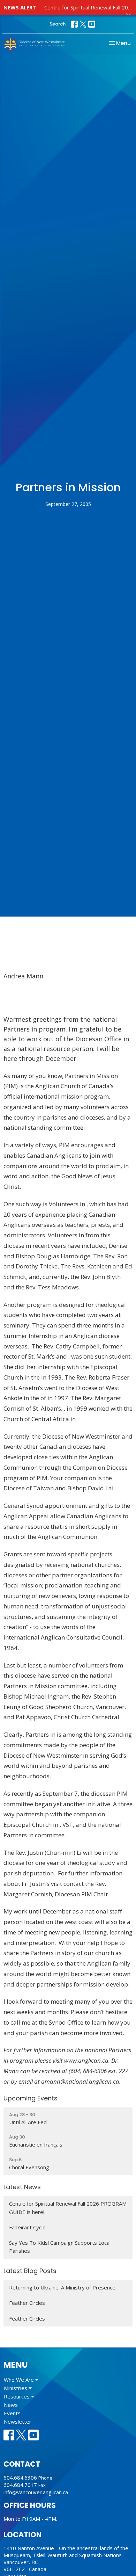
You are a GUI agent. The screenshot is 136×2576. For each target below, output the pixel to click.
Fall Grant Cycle (27, 2227)
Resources (17, 2396)
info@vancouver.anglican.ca (36, 2492)
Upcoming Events (31, 2098)
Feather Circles (27, 2303)
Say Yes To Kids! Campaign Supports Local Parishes (60, 2247)
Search (58, 24)
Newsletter (18, 2422)
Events (12, 2413)
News (11, 2405)
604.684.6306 (20, 2477)
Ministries (16, 2388)
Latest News (22, 2187)
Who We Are (20, 2380)
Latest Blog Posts (30, 2271)
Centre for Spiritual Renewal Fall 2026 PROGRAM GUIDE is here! (68, 2208)
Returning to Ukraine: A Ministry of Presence (62, 2287)
